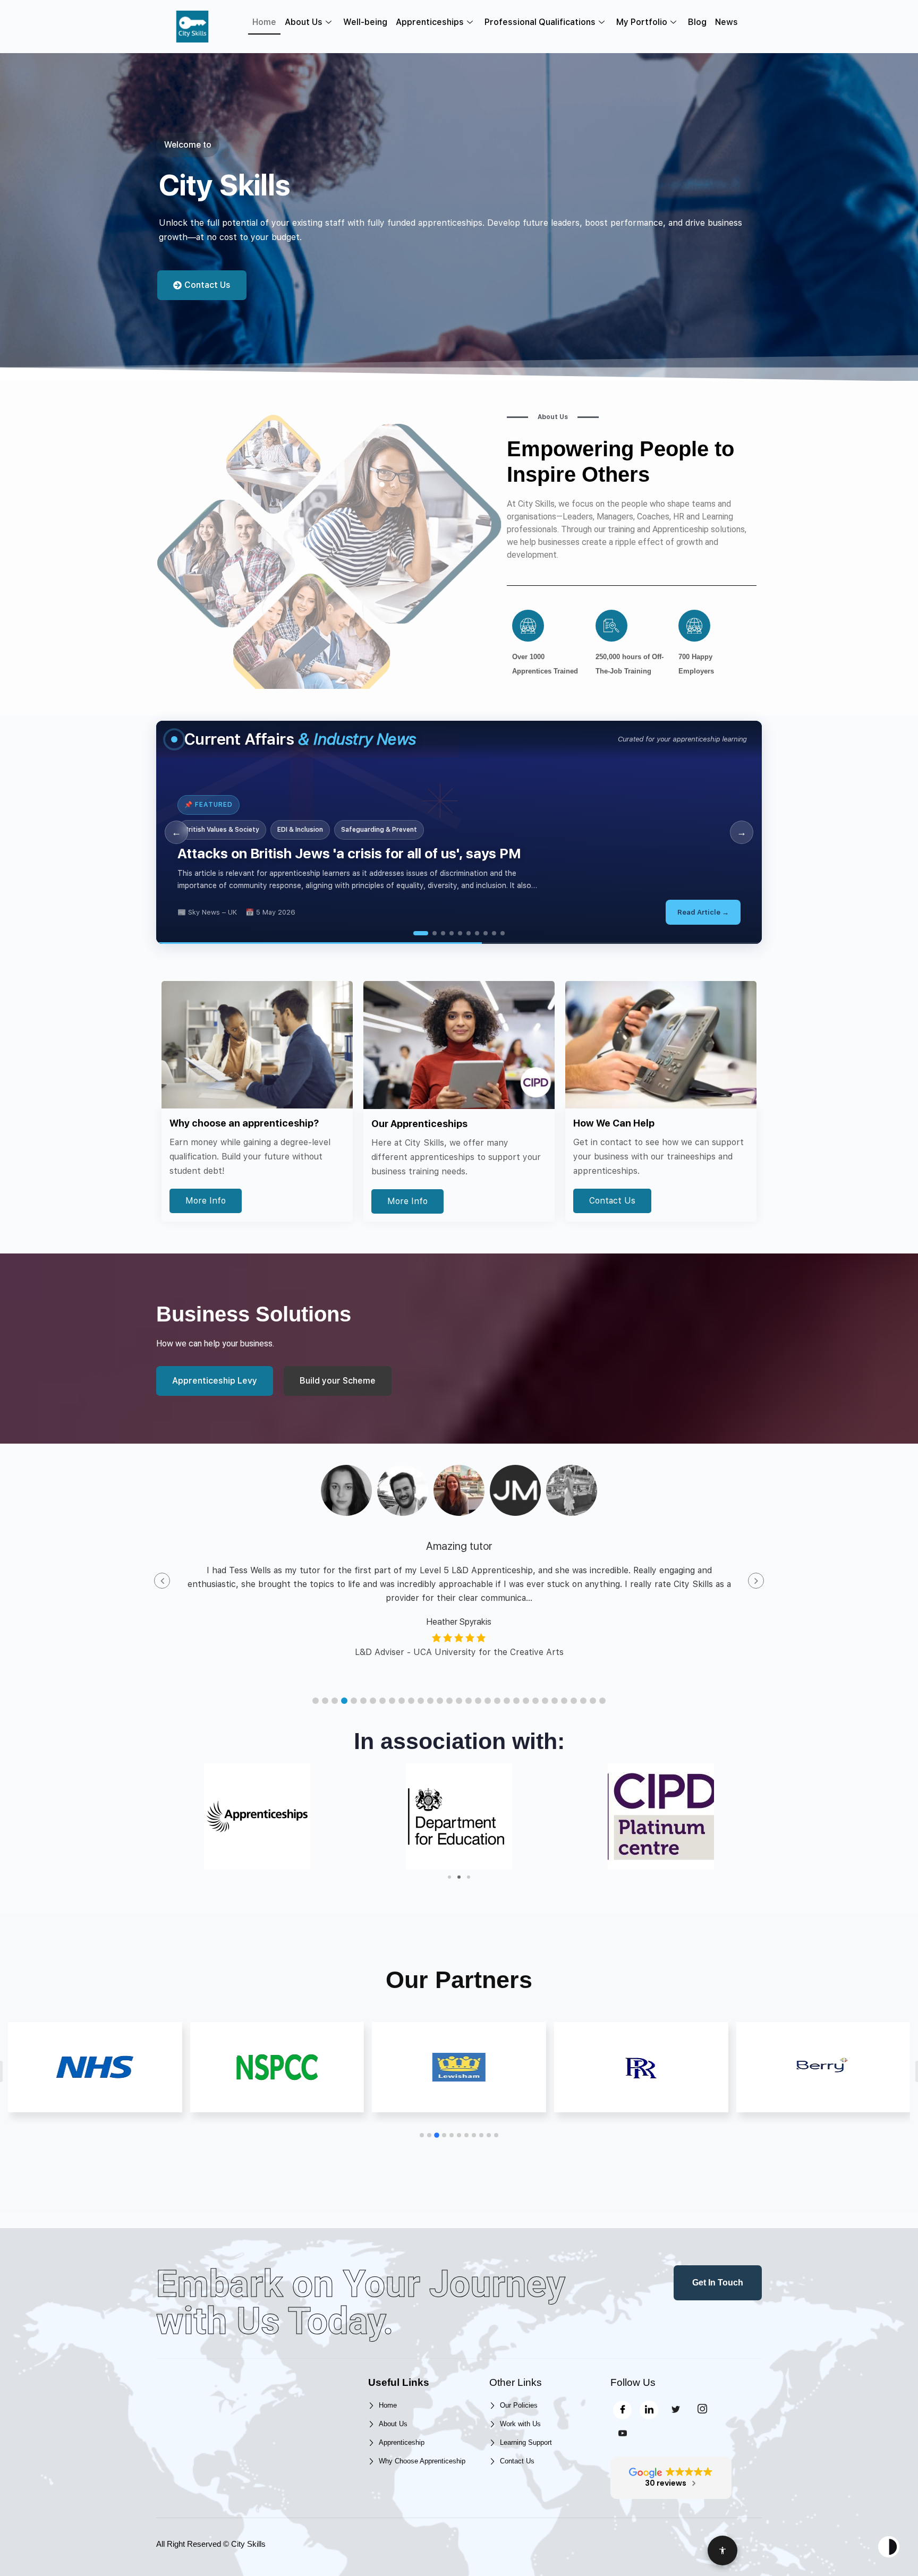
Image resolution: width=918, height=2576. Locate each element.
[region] (459, 832)
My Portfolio (642, 22)
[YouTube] (622, 2434)
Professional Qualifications (540, 22)
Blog (697, 22)
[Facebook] (622, 2410)
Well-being (365, 22)
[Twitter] (675, 2410)
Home (264, 22)
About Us (304, 22)
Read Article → (724, 912)
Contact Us (612, 1201)
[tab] (421, 933)
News (726, 22)
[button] (316, 1701)
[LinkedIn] (649, 2410)
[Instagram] (702, 2410)
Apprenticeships (430, 22)
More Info (206, 1201)
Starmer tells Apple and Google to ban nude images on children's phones (434, 853)
